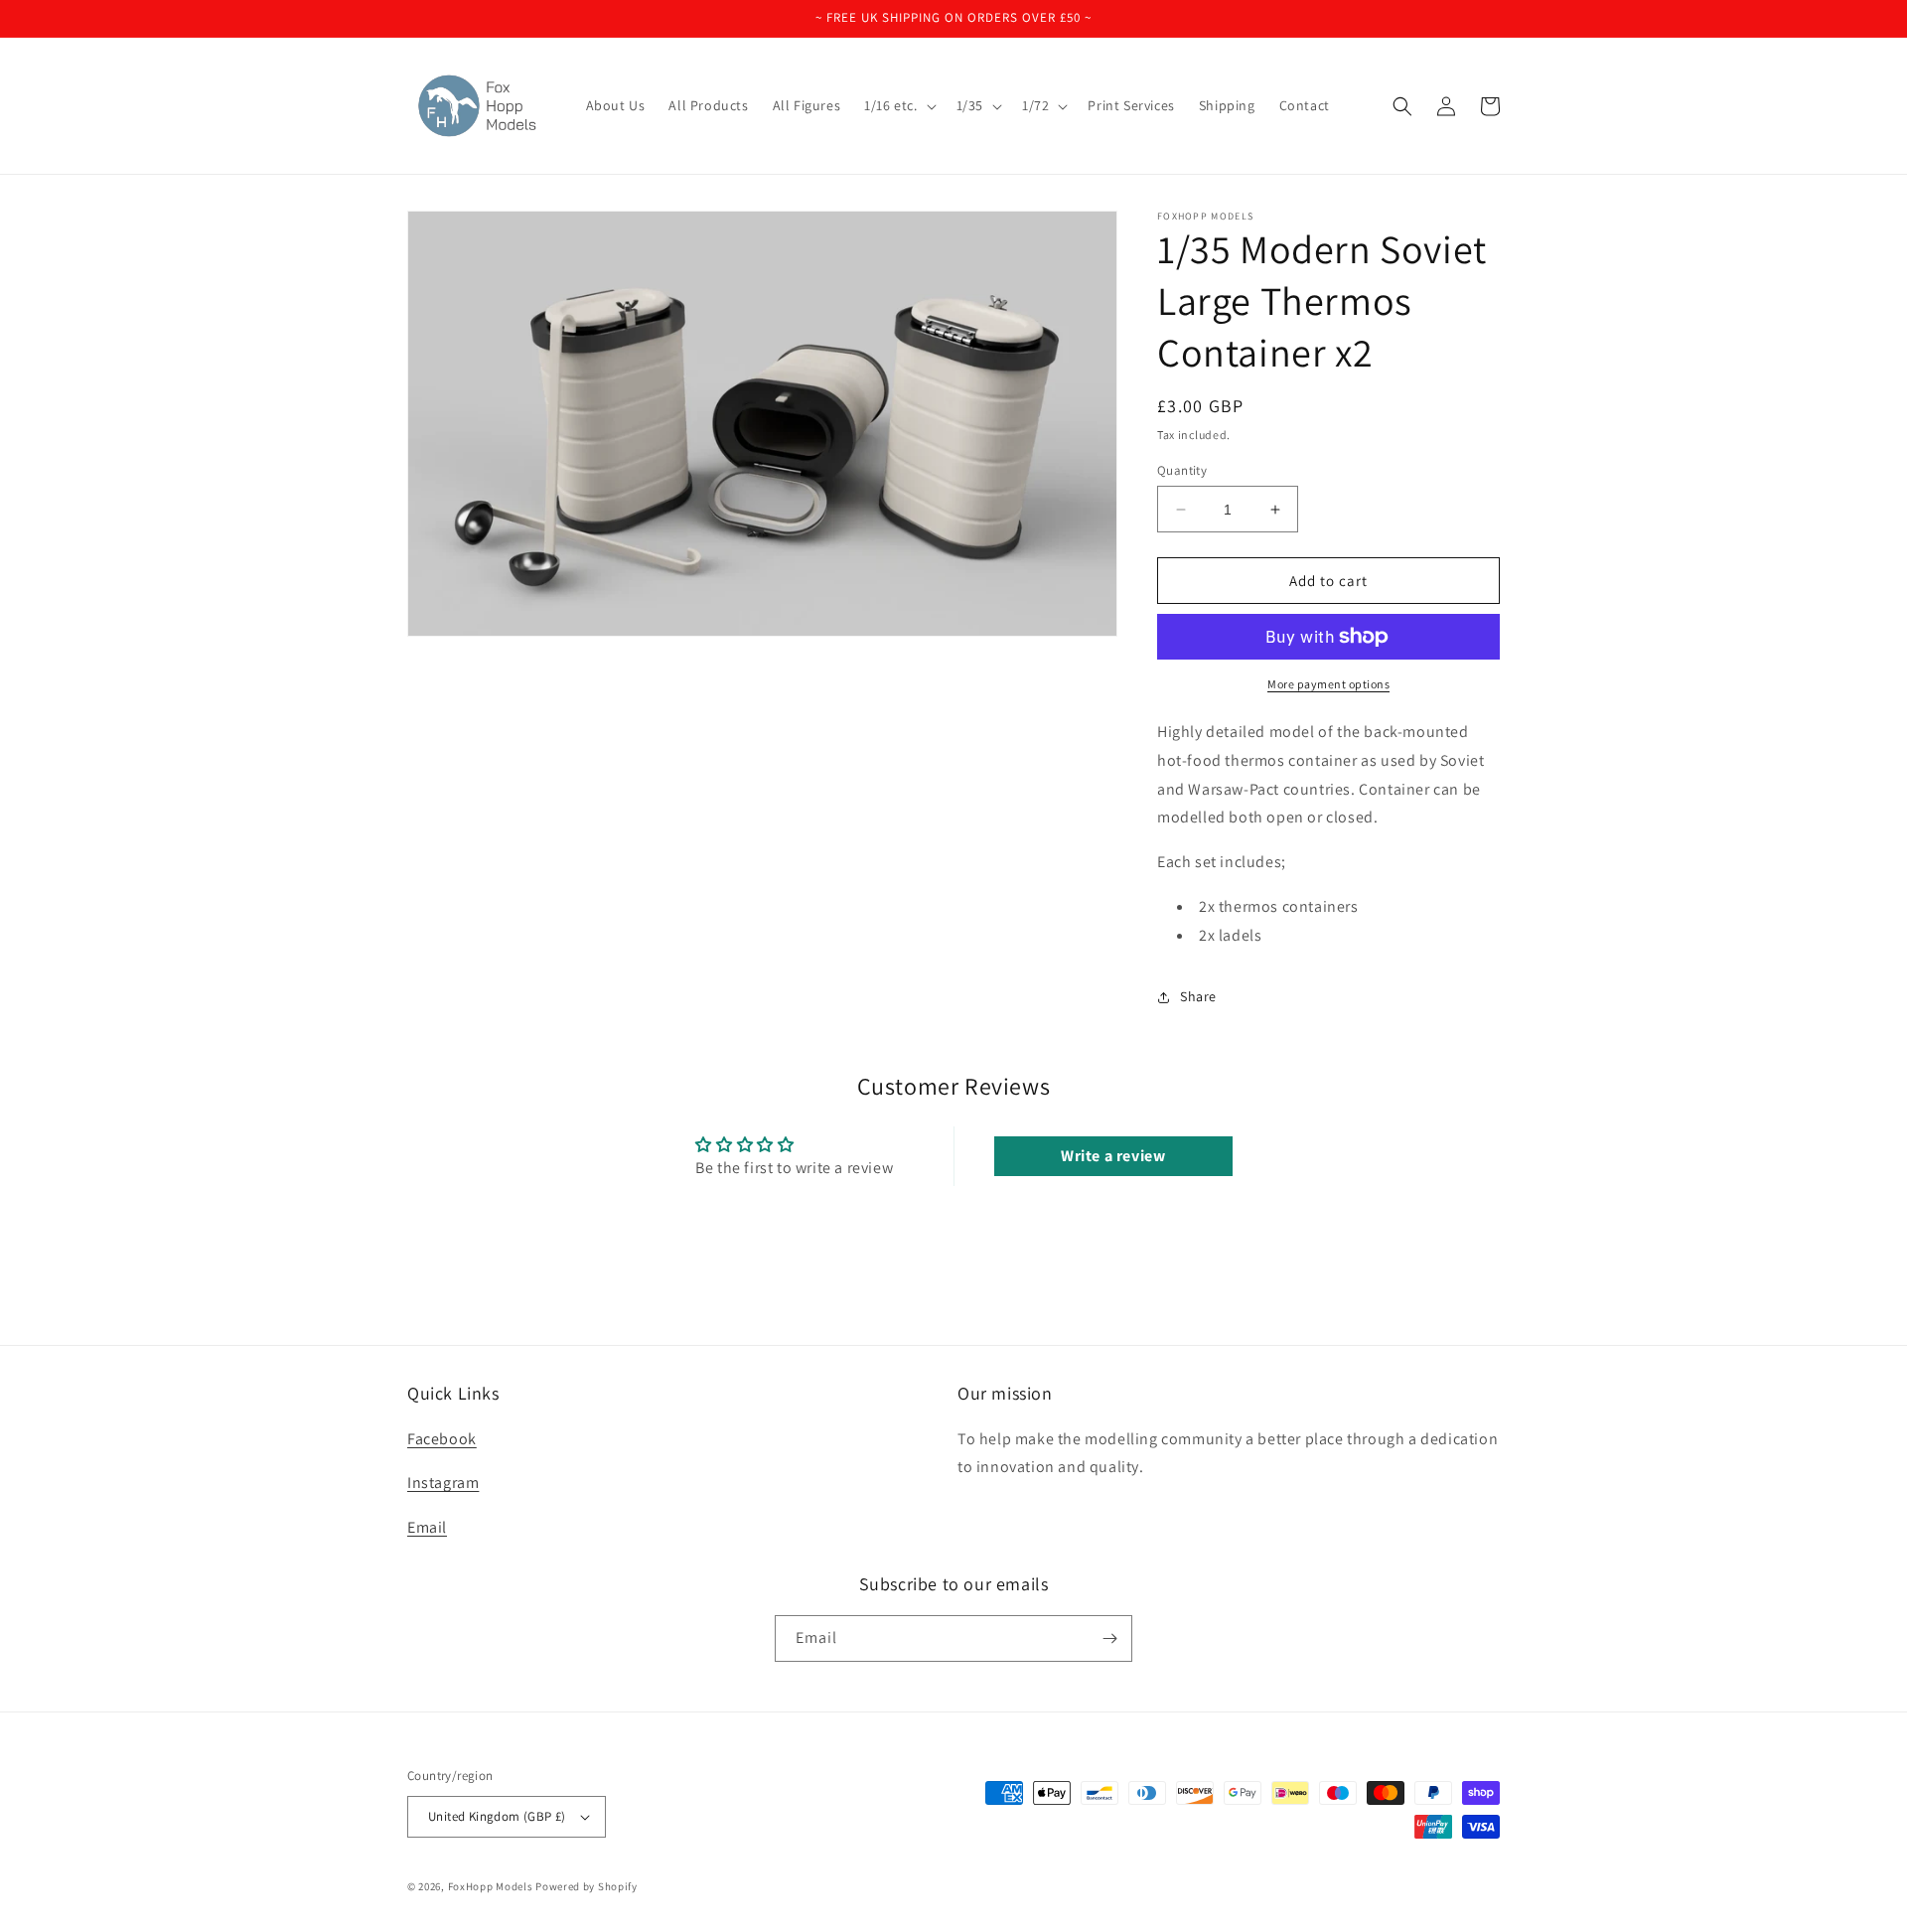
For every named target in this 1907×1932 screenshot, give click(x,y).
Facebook (442, 1439)
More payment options (1328, 684)
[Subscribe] (1109, 1638)
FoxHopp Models (491, 1886)
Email (427, 1527)
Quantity (1182, 470)
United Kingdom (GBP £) (497, 1816)
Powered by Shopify (587, 1886)
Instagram (443, 1483)
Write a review (1113, 1156)
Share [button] (1198, 996)
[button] (898, 105)
